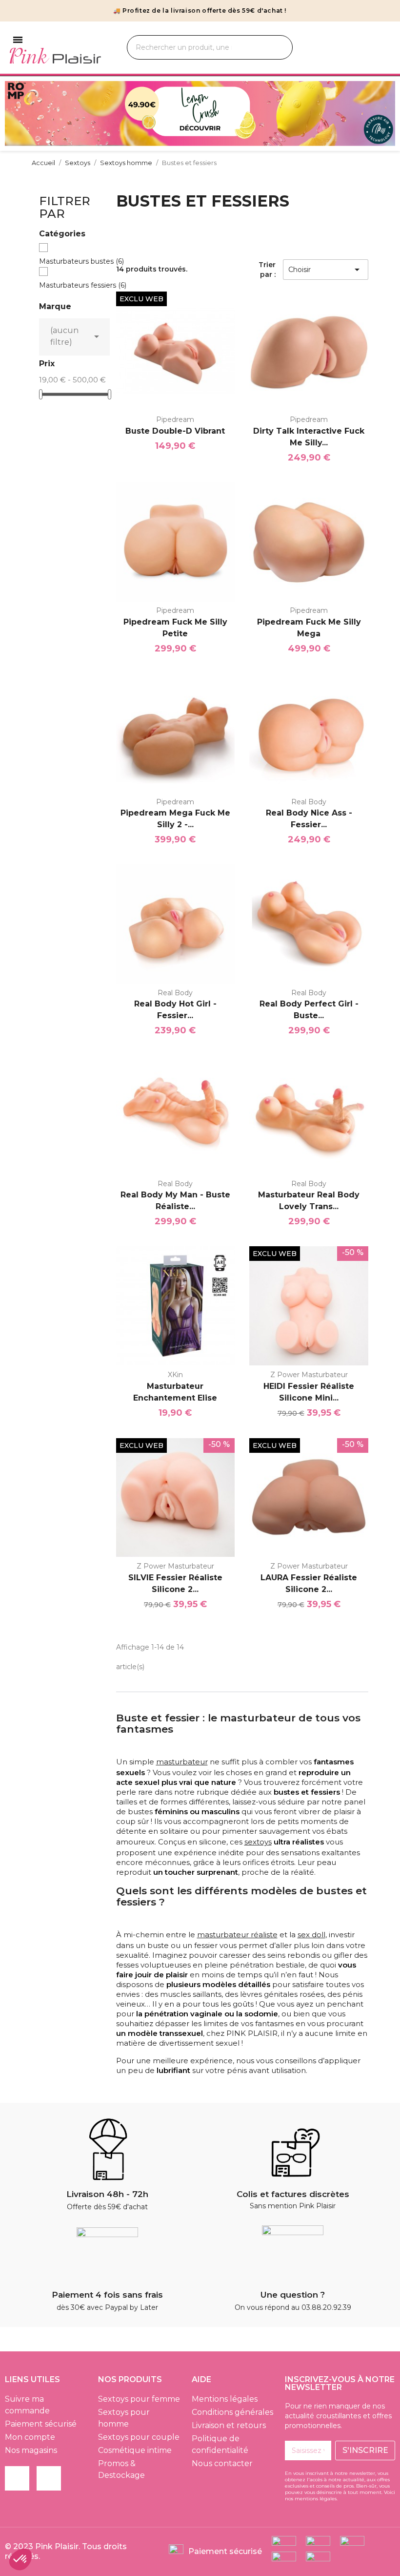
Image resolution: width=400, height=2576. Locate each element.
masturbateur (182, 1762)
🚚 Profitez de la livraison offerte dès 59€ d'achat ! (200, 10)
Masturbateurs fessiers (83, 285)
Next (380, 114)
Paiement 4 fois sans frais (107, 2295)
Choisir (326, 270)
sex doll (311, 1935)
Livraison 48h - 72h (107, 2194)
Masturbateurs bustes (81, 261)
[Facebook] (17, 2478)
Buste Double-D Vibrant (175, 431)
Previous (20, 114)
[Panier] (381, 48)
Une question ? (293, 2295)
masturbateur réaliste (237, 1935)
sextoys (258, 1842)
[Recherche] (274, 47)
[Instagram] (49, 2478)
